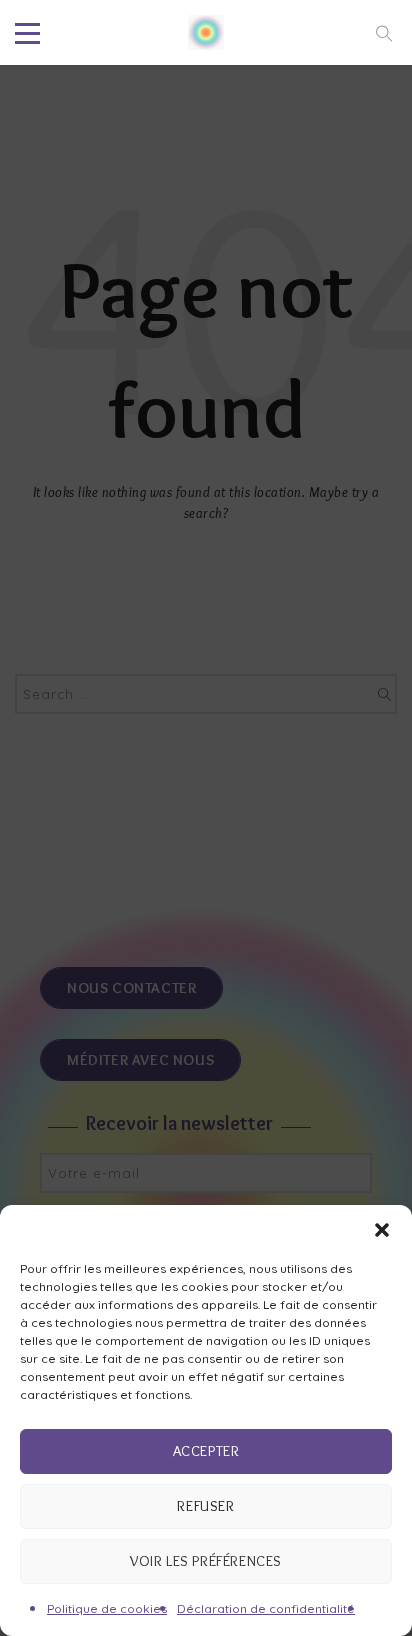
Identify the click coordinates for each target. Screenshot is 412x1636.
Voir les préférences (206, 1561)
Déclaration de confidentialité (266, 1608)
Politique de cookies (107, 1608)
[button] (382, 1230)
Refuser (205, 1506)
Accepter (206, 1451)
